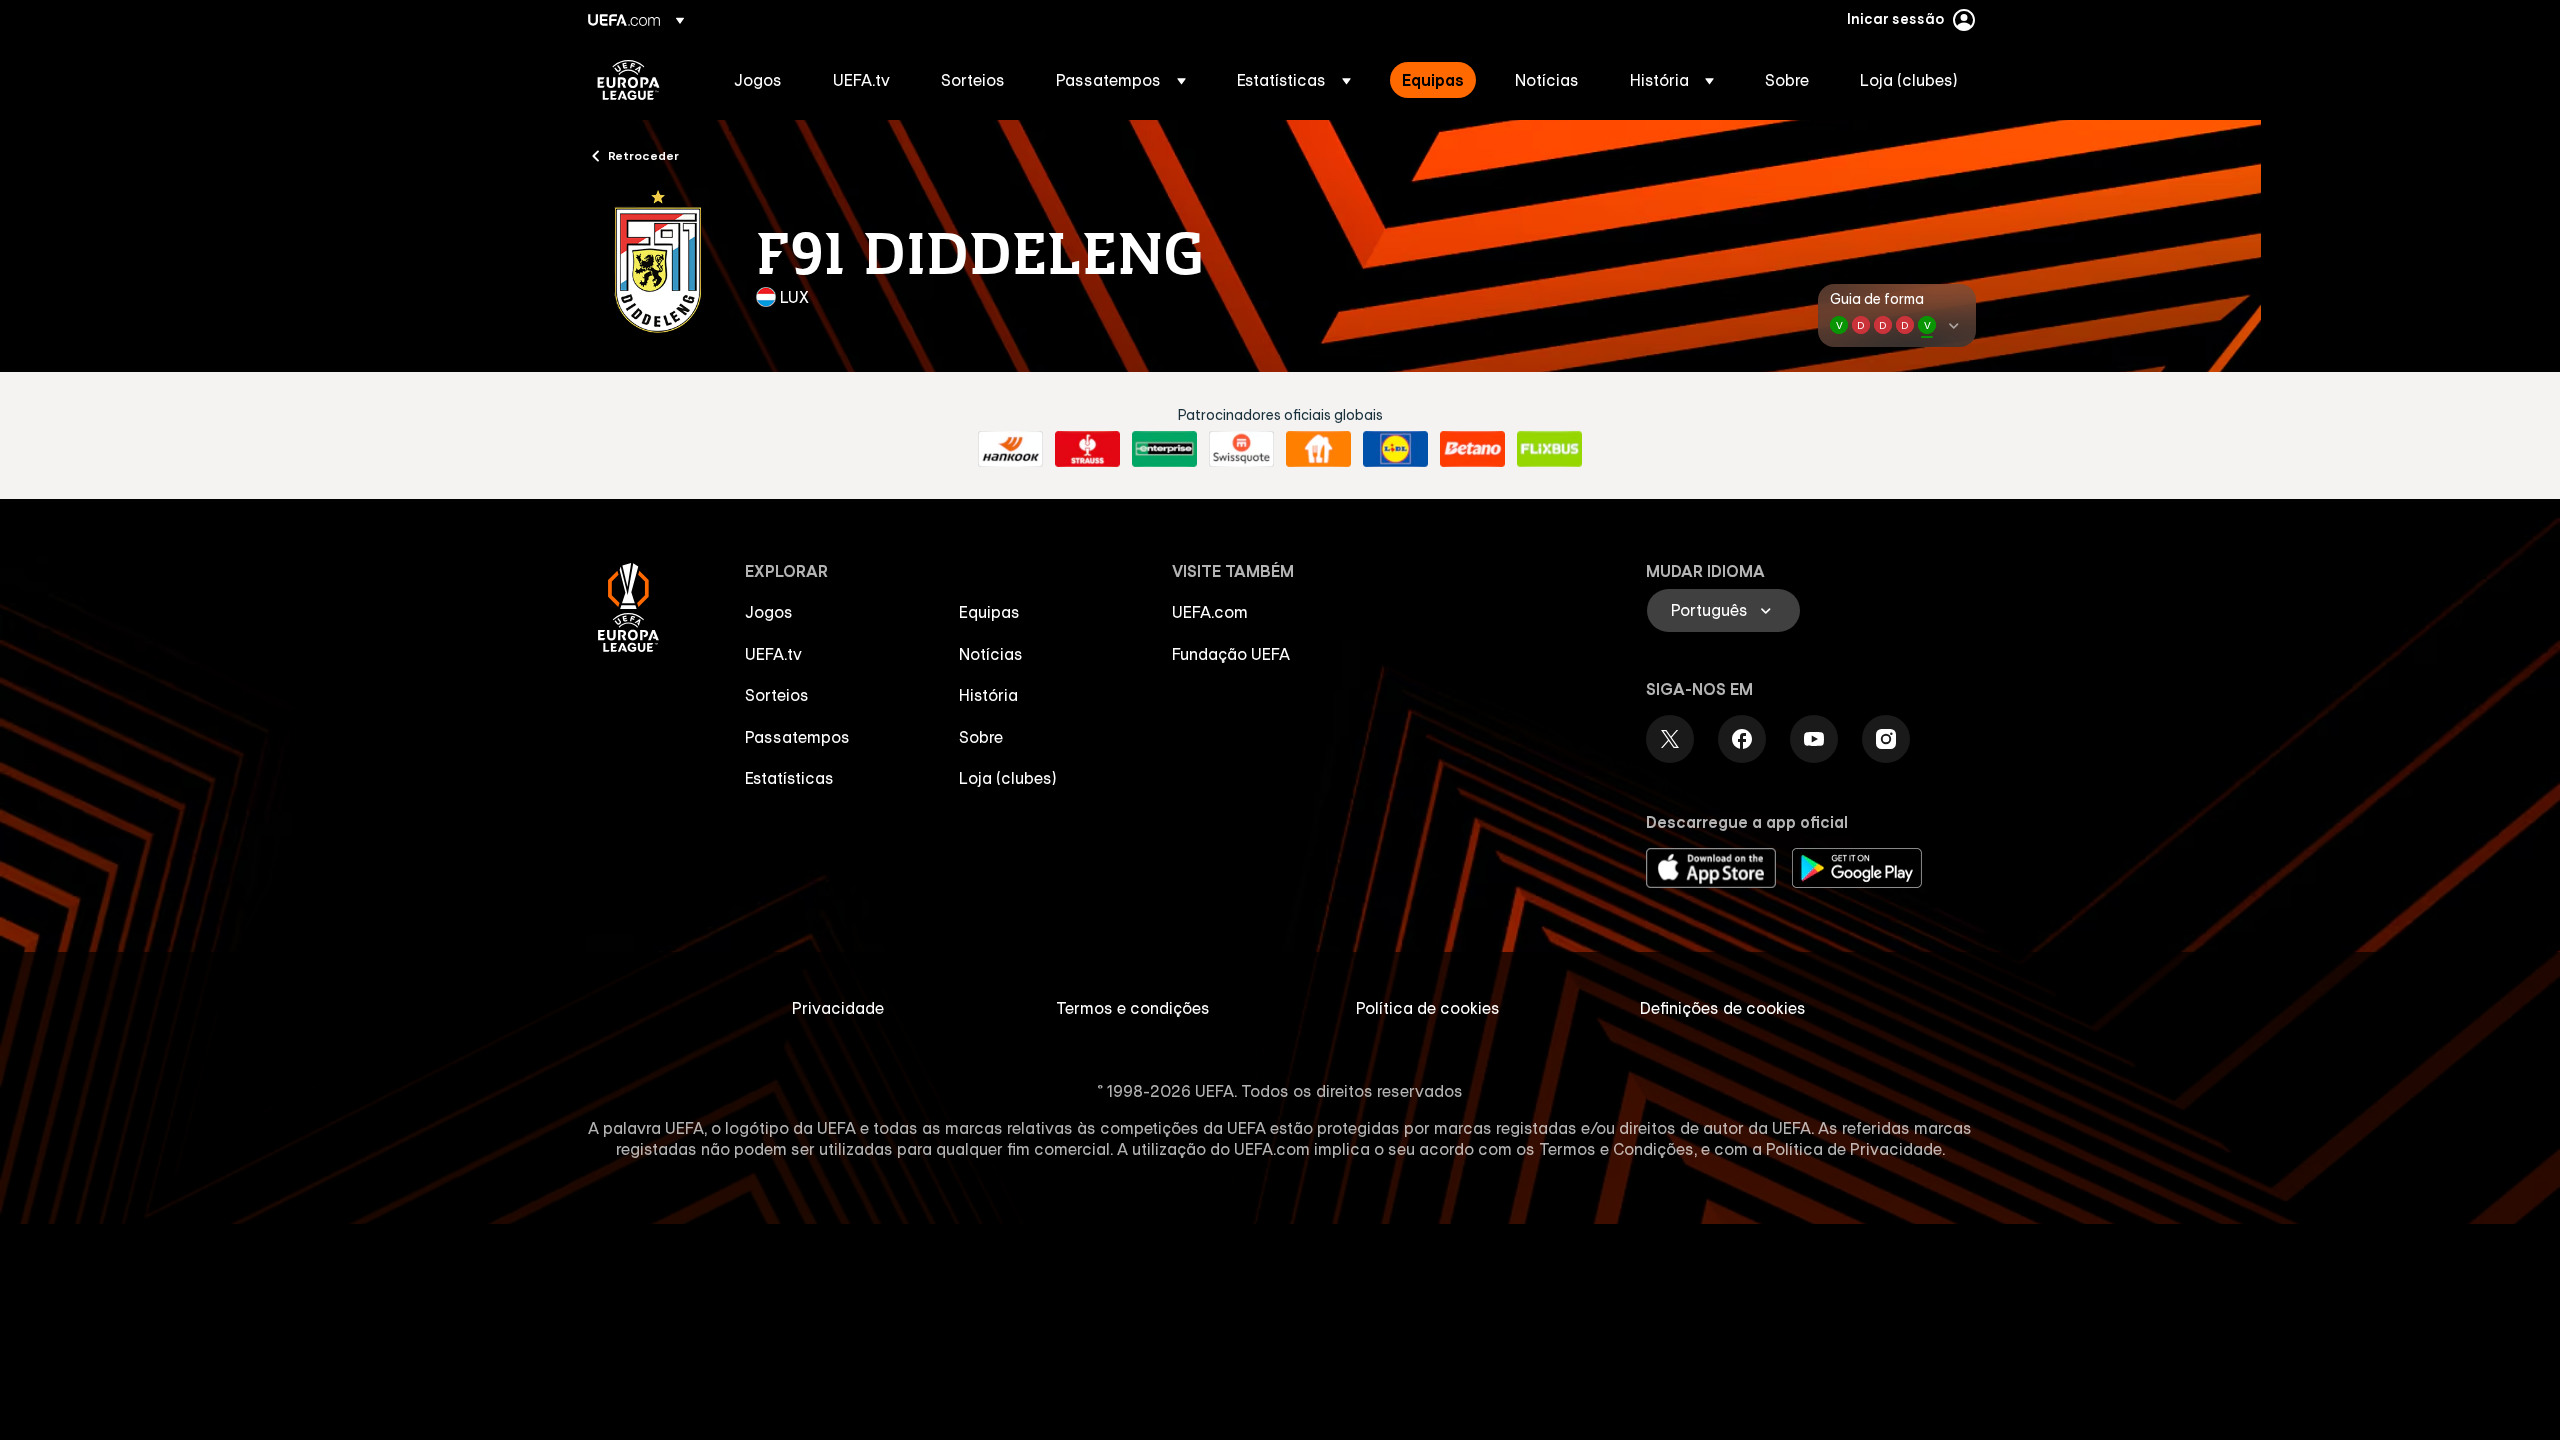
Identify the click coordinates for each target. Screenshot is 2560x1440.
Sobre (981, 737)
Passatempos (797, 737)
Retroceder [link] (643, 155)
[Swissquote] (1241, 449)
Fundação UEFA (1231, 654)
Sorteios (777, 695)
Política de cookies (1428, 1008)
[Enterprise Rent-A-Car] (1164, 449)
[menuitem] (758, 80)
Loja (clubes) (1008, 778)
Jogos (769, 612)
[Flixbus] (1549, 449)
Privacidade (838, 1008)
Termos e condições (1133, 1008)
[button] (1121, 80)
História (988, 695)
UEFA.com (1210, 612)
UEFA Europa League (628, 80)
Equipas (989, 612)
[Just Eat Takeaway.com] (1318, 449)
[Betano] (1472, 449)
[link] (758, 80)
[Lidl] (1395, 449)
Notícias (991, 654)
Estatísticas (789, 778)
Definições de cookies (1723, 1008)
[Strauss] (1087, 449)
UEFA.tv (773, 654)
